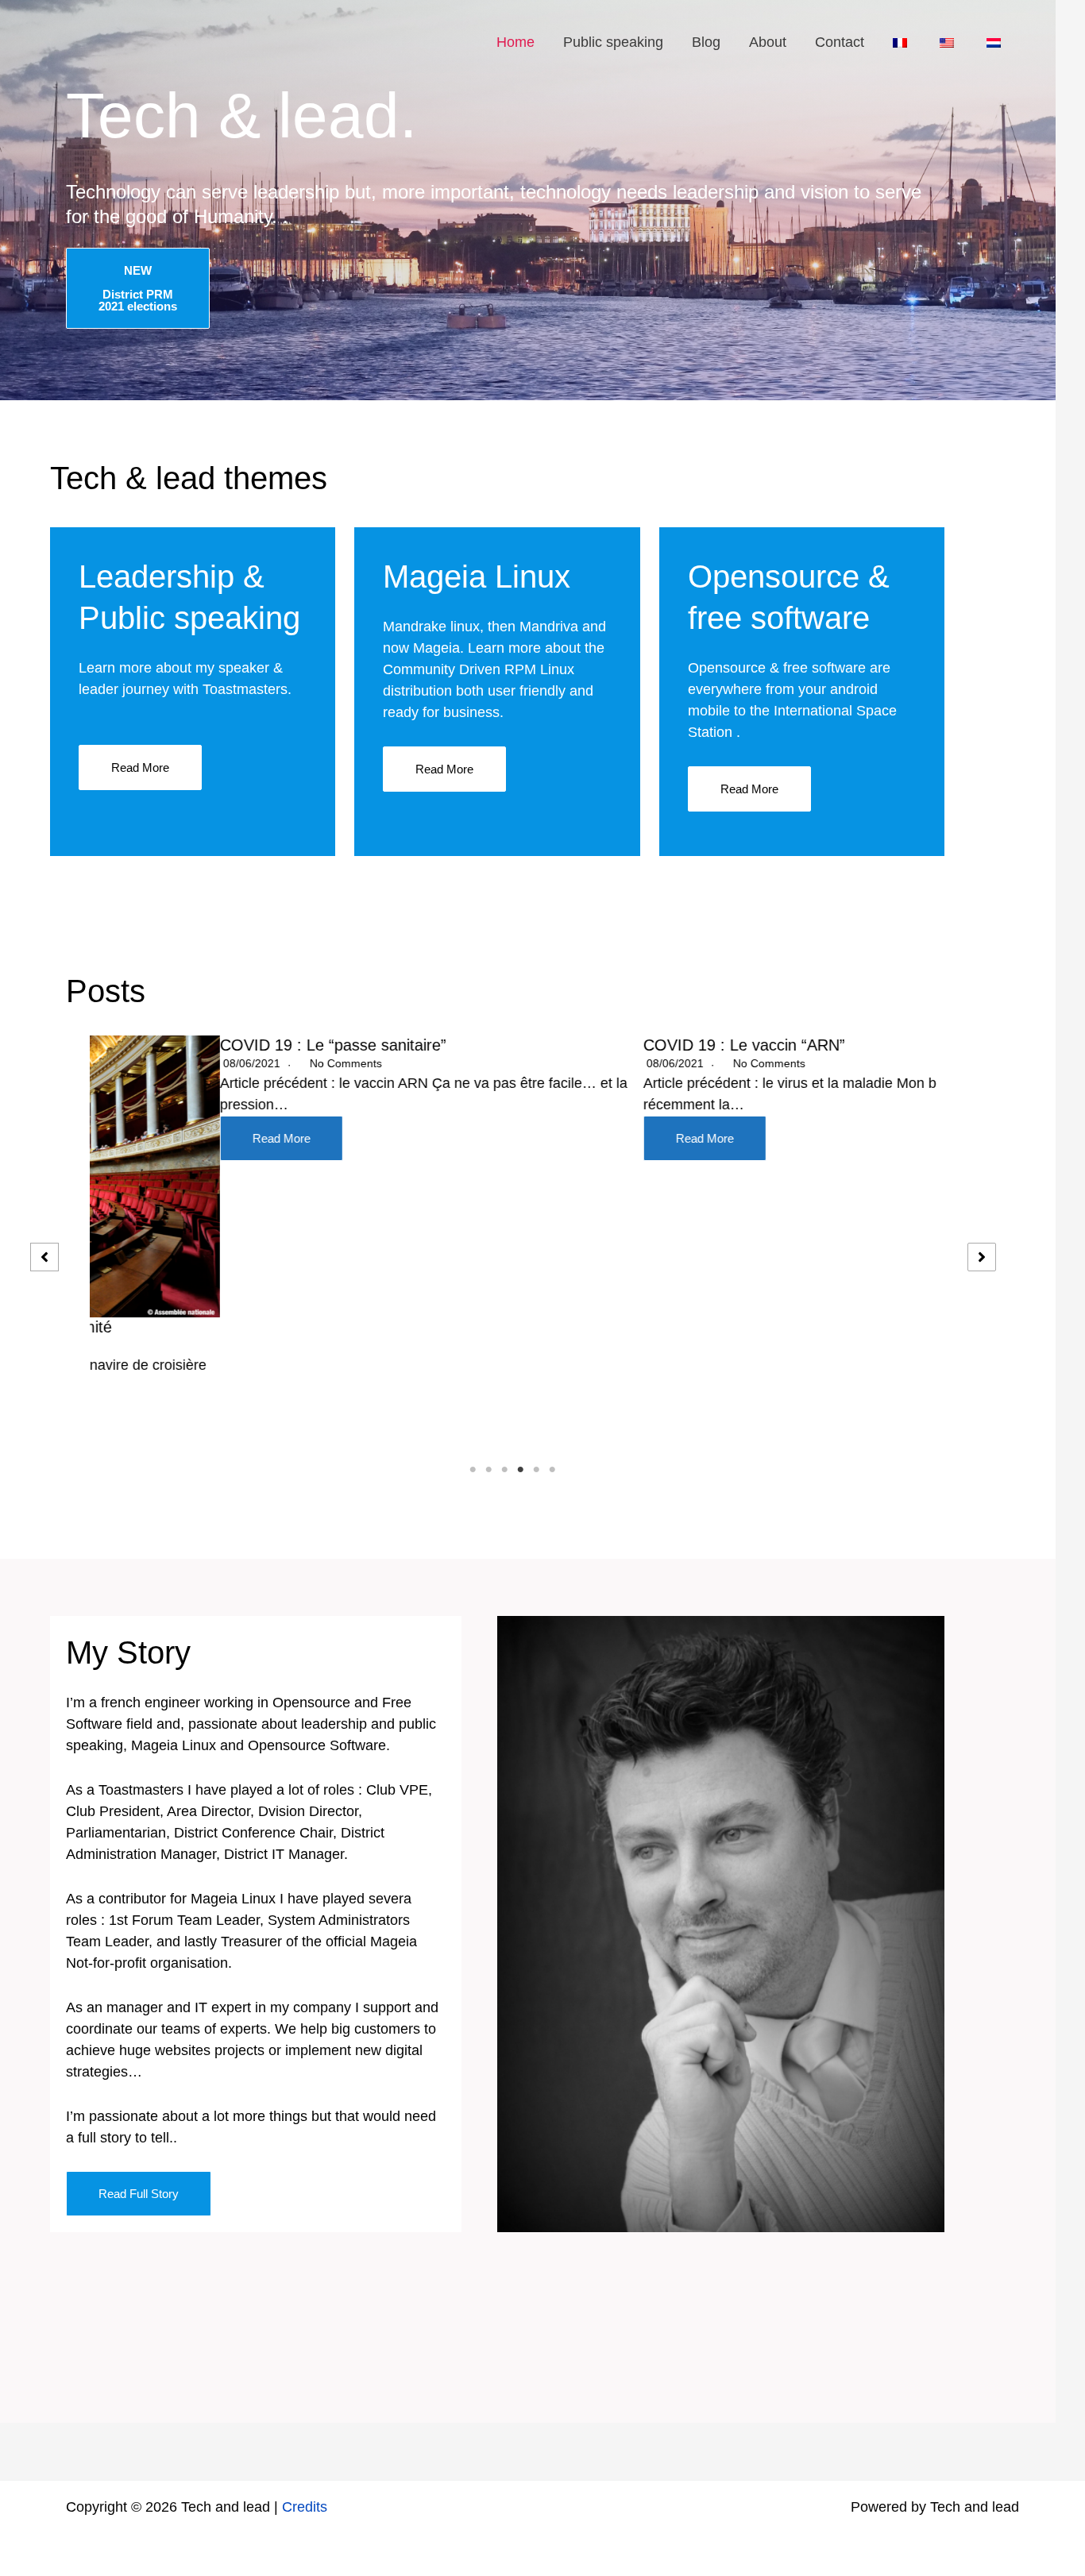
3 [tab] (505, 1470)
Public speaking (613, 42)
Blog (706, 42)
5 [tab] (537, 1470)
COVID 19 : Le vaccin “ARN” (614, 1045)
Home (515, 42)
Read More (140, 767)
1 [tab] (473, 1470)
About (768, 42)
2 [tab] (489, 1470)
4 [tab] (521, 1470)
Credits (305, 2507)
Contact (840, 42)
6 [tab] (553, 1470)
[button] (44, 1257)
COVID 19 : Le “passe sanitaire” (203, 1045)
